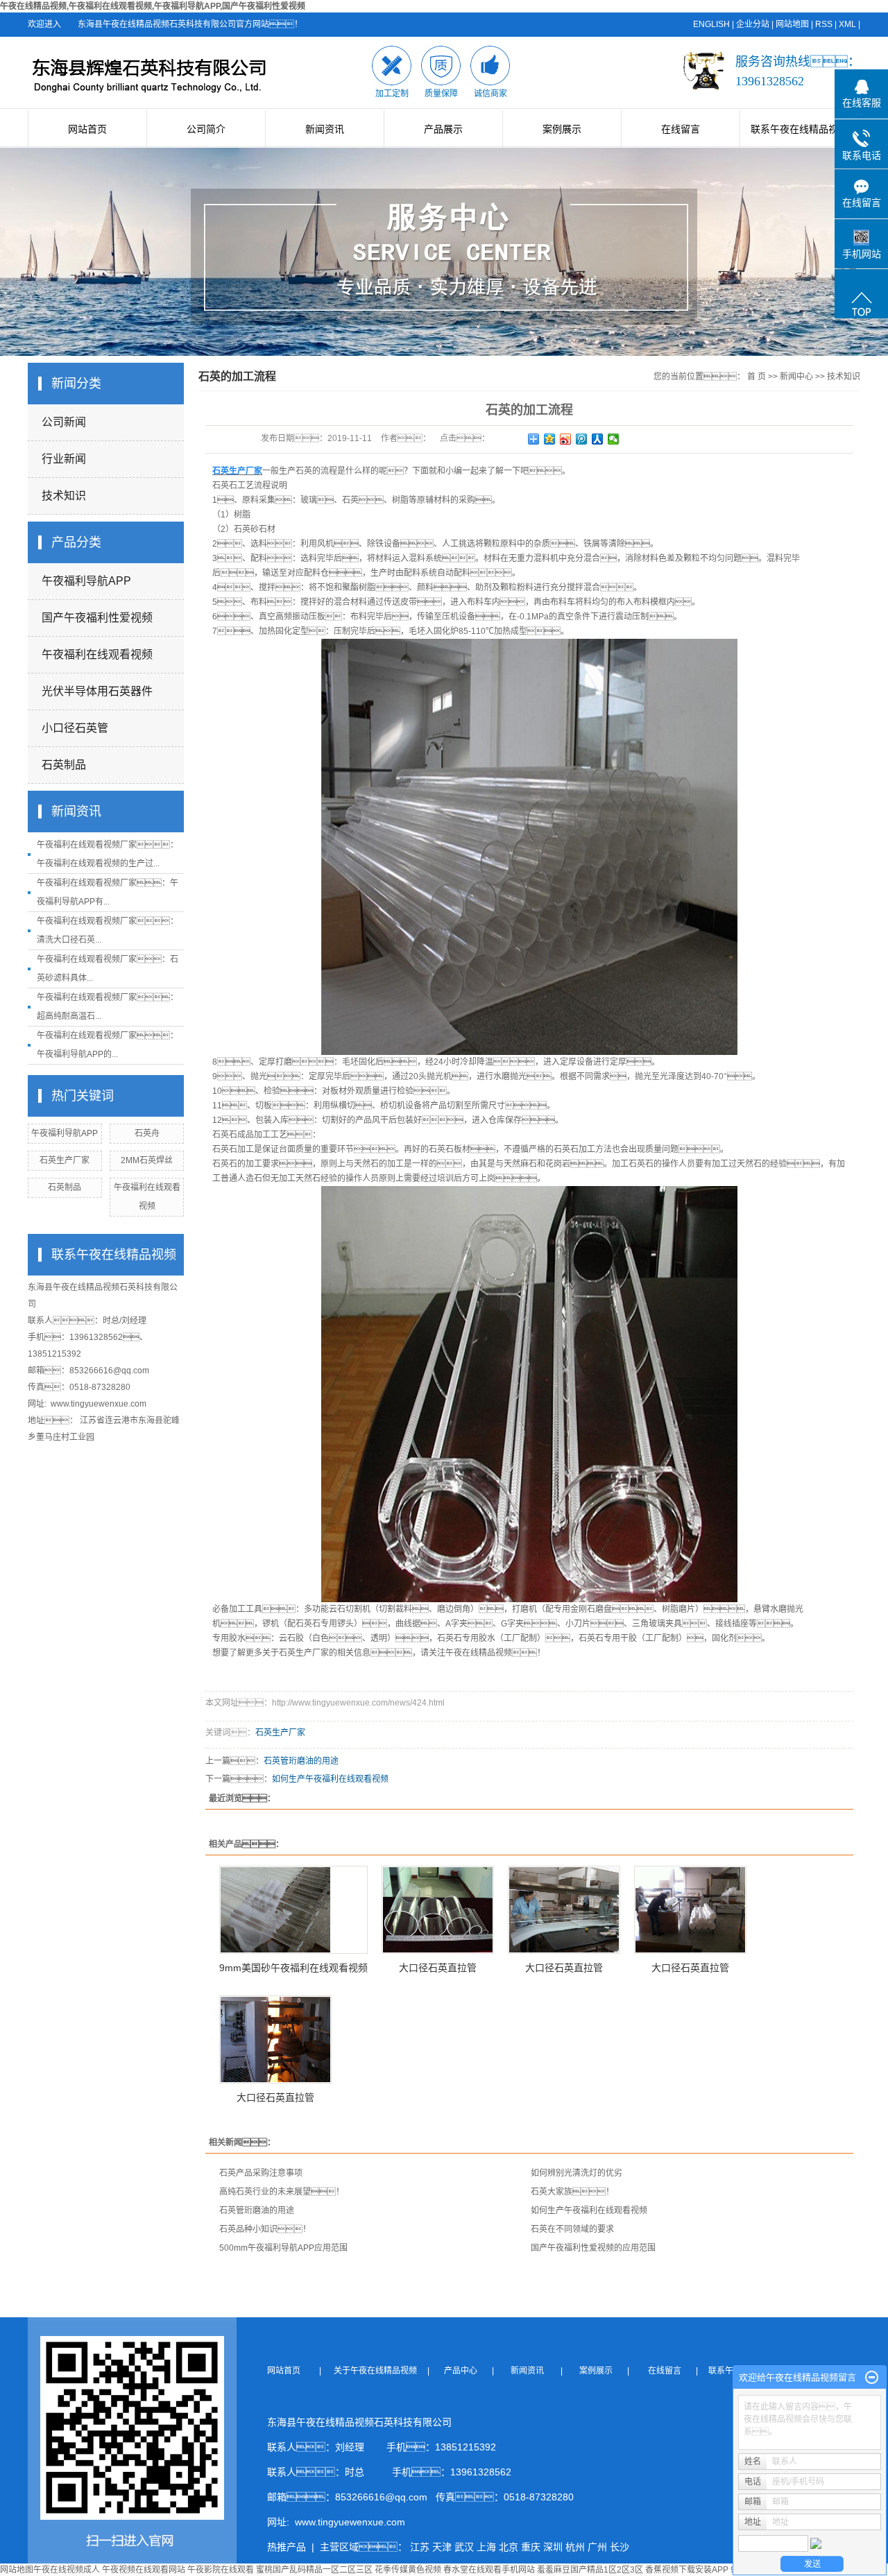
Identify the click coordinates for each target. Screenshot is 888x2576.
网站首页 (87, 129)
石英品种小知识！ (265, 2229)
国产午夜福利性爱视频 (97, 618)
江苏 (420, 2547)
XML (847, 24)
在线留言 (681, 129)
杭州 (575, 2547)
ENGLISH (711, 24)
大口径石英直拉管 (438, 1968)
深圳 (553, 2547)
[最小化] (872, 2378)
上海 (486, 2547)
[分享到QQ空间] (550, 439)
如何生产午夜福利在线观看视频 (330, 1779)
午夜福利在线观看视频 (97, 654)
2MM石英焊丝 (147, 1160)
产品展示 (443, 129)
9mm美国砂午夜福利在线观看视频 (293, 1968)
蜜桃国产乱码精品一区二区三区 (314, 2570)
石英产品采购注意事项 (261, 2173)
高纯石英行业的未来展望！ (282, 2192)
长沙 (620, 2547)
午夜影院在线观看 (221, 2570)
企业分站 (753, 24)
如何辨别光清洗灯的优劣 (577, 2173)
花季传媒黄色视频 (408, 2570)
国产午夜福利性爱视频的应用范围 (593, 2248)
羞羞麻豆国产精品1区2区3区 (590, 2570)
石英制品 (64, 765)
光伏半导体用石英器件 (97, 691)
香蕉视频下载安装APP (687, 2570)
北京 (509, 2547)
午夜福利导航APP (86, 581)
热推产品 (287, 2547)
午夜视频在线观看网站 (144, 2570)
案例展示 (562, 129)
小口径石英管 (75, 728)
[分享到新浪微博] (566, 439)
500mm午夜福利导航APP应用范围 (283, 2248)
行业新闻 (64, 459)
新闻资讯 (325, 129)
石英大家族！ (572, 2192)
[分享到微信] (614, 439)
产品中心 (462, 2371)
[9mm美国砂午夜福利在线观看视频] (293, 1910)
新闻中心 (796, 377)
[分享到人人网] (598, 439)
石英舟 (147, 1133)
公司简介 (206, 129)
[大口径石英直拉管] (438, 1910)
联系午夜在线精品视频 (799, 129)
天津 (442, 2547)
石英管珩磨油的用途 (301, 1761)
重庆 (531, 2547)
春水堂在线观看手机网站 (489, 2570)
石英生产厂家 (65, 1160)
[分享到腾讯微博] (582, 439)
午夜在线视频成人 (67, 2570)
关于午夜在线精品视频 (379, 2371)
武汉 (464, 2547)
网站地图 (792, 24)
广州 (597, 2547)
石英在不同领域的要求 (572, 2229)
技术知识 (64, 496)
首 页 (757, 377)
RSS (824, 24)
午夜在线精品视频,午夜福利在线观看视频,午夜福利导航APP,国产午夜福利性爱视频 (153, 6)
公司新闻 (64, 422)
